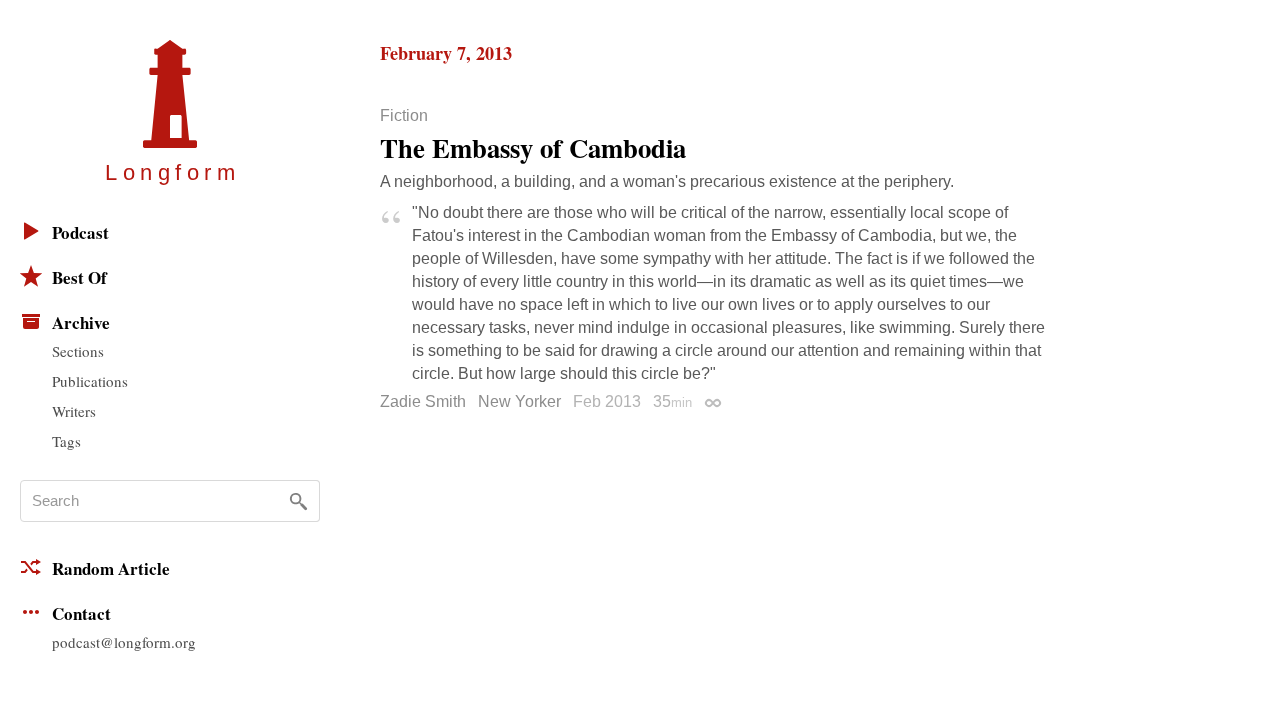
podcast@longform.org (124, 642)
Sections (78, 351)
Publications (90, 381)
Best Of (79, 277)
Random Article (111, 568)
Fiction (404, 116)
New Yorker (519, 401)
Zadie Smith (423, 401)
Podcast (80, 232)
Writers (74, 411)
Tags (66, 441)
